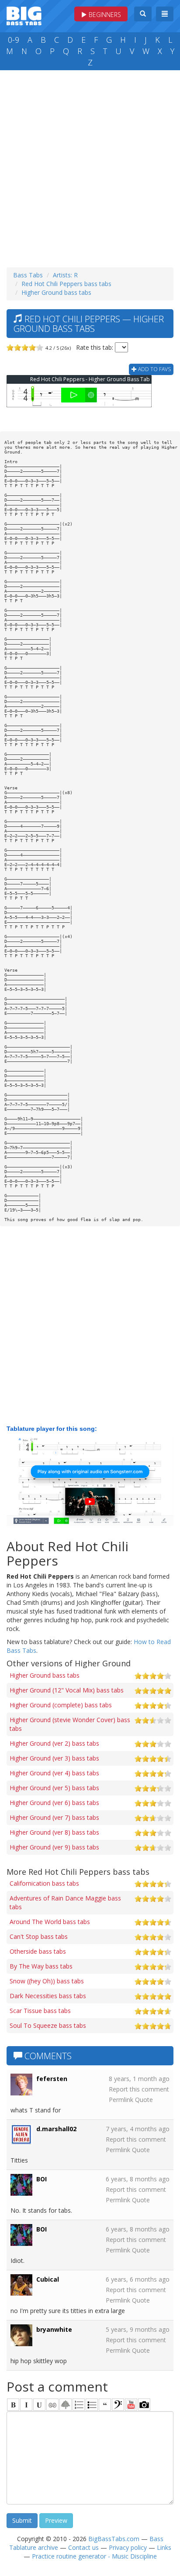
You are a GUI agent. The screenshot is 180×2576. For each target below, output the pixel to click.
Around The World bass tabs (50, 1922)
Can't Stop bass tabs (39, 1936)
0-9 (14, 40)
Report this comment (139, 2089)
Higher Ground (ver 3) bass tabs (54, 1758)
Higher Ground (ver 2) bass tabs (54, 1743)
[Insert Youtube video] (131, 2405)
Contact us (83, 2547)
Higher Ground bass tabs (56, 292)
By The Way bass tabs (41, 1966)
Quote (144, 2100)
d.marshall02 (56, 2129)
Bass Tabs (28, 275)
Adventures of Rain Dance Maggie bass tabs (65, 1902)
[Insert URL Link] (52, 2405)
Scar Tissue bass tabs (40, 2011)
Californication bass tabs (44, 1883)
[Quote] (105, 2405)
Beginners (104, 15)
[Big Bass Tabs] (24, 15)
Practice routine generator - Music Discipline (94, 2556)
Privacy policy (128, 2547)
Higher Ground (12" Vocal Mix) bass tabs (67, 1690)
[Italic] (26, 2405)
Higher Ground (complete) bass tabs (61, 1705)
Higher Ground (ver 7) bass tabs (54, 1817)
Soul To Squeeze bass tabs (48, 2025)
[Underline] (39, 2405)
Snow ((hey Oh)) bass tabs (47, 1981)
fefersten (52, 2079)
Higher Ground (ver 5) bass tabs (54, 1788)
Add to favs (154, 369)
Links (164, 2547)
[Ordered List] (79, 2405)
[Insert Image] (66, 2405)
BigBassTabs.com (114, 2539)
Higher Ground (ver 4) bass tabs (54, 1773)
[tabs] (118, 2405)
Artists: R (65, 275)
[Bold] (13, 2405)
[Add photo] (144, 2405)
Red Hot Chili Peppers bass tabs (66, 284)
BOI (42, 2179)
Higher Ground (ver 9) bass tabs (54, 1847)
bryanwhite (54, 2329)
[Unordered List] (92, 2405)
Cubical (48, 2279)
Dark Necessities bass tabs (48, 1996)
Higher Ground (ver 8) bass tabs (54, 1832)
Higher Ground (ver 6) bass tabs (54, 1803)
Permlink (121, 2100)
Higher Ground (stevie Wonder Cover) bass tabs (70, 1724)
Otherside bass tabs (38, 1951)
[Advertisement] (90, 167)
